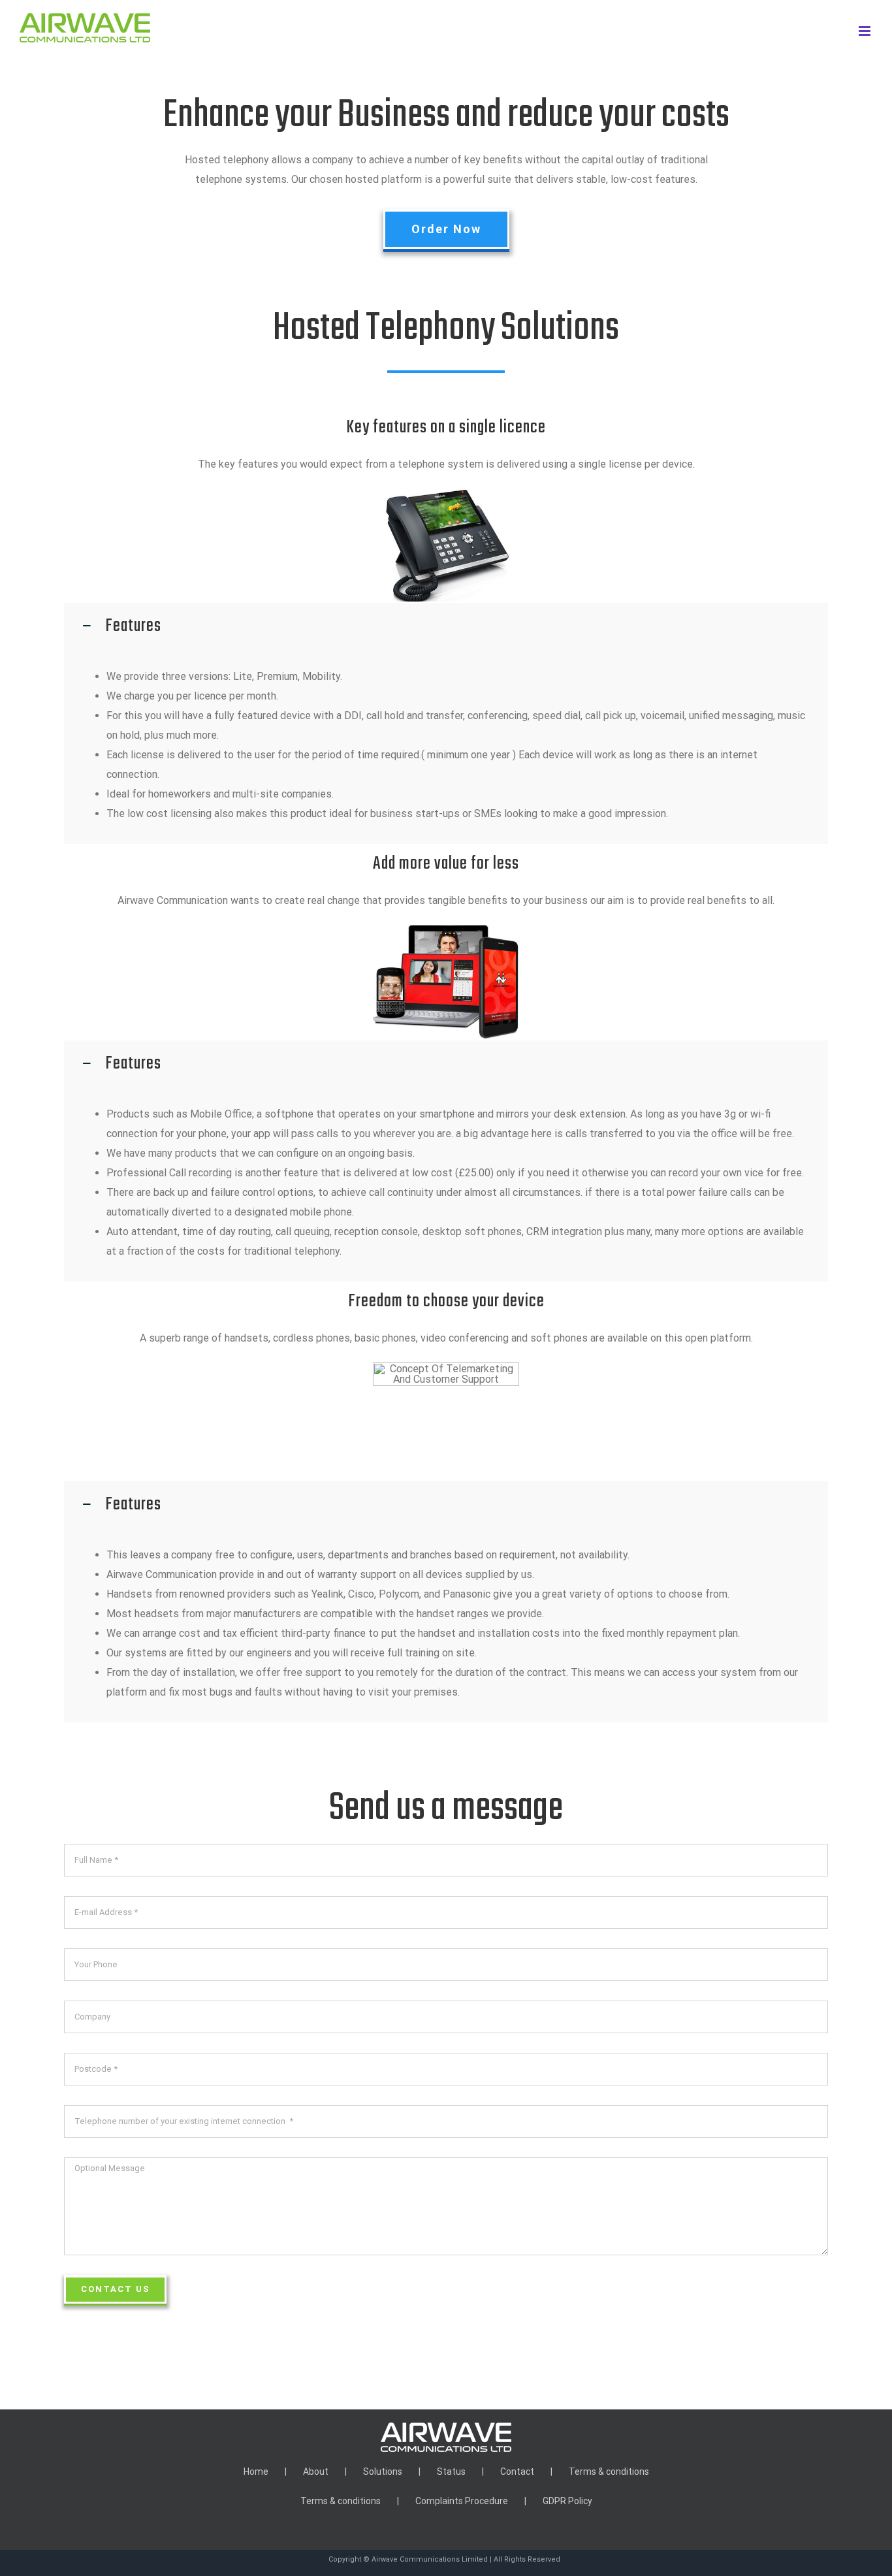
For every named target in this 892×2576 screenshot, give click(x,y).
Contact (517, 2471)
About (316, 2471)
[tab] (446, 626)
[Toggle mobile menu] (866, 31)
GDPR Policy (567, 2501)
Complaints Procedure (462, 2501)
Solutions (383, 2471)
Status (451, 2471)
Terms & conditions (609, 2471)
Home (256, 2471)
